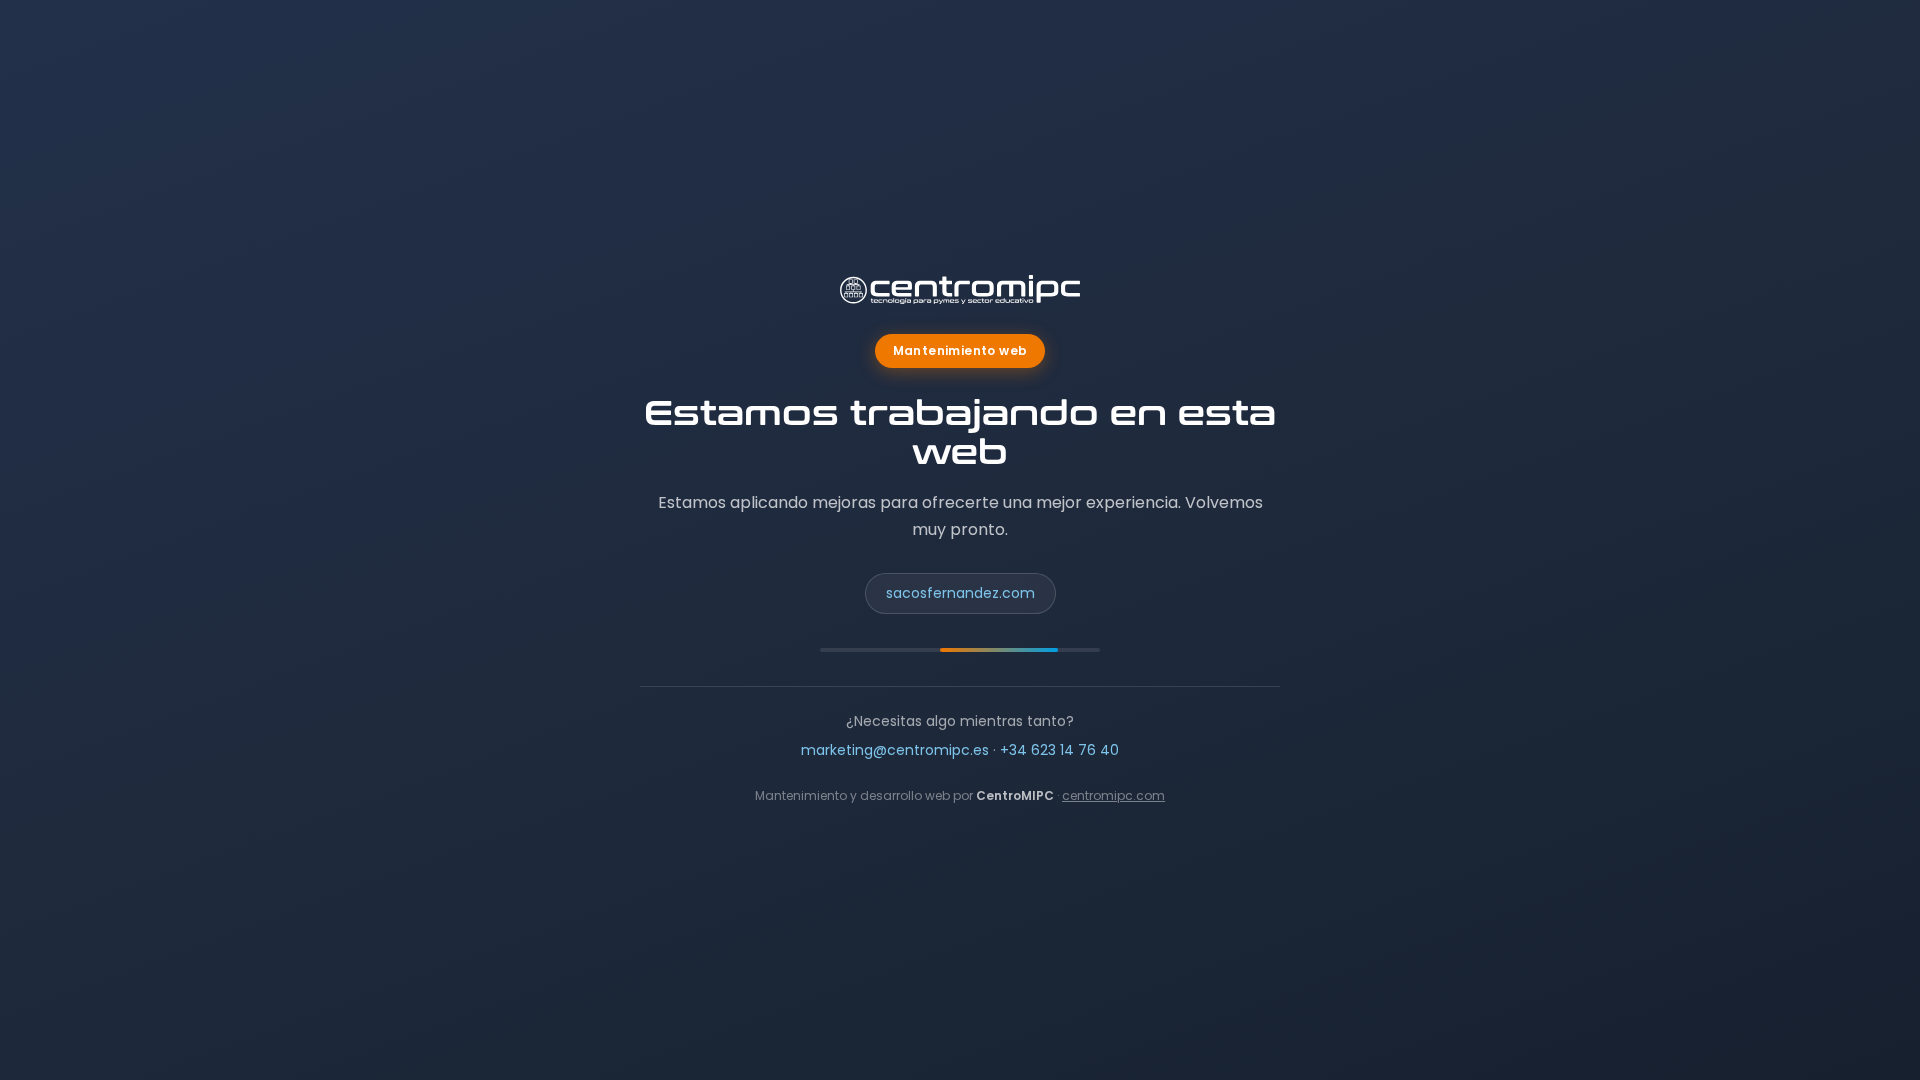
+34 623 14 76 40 (1059, 750)
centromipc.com (1113, 795)
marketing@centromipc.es (895, 750)
